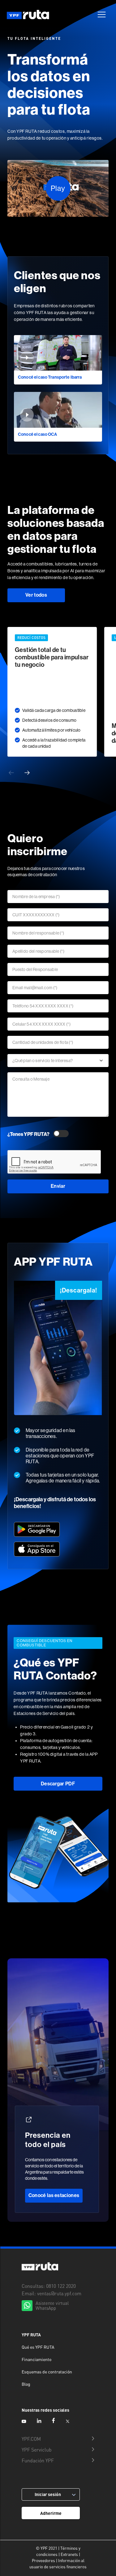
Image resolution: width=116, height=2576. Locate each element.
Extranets (69, 2554)
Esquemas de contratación (47, 2372)
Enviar (58, 1186)
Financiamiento (37, 2359)
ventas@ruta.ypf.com (59, 2293)
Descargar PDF (58, 1784)
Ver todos (36, 595)
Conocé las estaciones (54, 2195)
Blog (26, 2384)
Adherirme (51, 2513)
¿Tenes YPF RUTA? (28, 1134)
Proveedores (43, 2561)
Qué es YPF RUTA (38, 2347)
